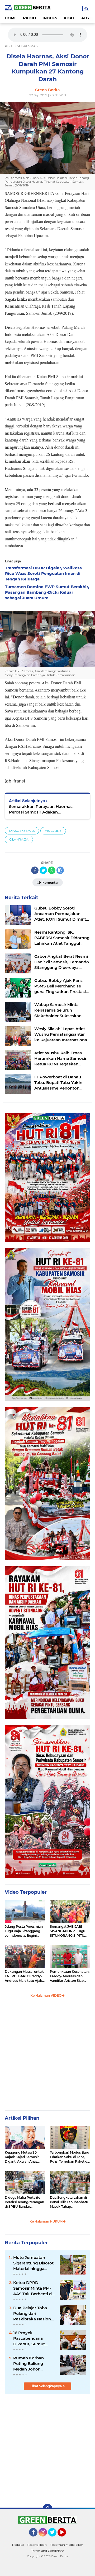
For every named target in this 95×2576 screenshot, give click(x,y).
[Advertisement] (47, 2056)
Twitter (54, 2539)
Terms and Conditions (48, 2551)
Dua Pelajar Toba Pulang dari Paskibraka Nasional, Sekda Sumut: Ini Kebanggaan (34, 2313)
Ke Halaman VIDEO (46, 1995)
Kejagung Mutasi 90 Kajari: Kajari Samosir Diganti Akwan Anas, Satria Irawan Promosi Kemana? (23, 2157)
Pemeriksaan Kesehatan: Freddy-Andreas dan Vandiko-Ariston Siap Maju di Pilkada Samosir (70, 1976)
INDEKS (50, 18)
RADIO (30, 18)
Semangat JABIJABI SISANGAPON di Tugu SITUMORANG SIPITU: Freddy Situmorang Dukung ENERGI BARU (68, 1931)
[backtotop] (47, 2509)
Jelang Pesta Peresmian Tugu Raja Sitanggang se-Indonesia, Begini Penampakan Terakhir (24, 1931)
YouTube (66, 2539)
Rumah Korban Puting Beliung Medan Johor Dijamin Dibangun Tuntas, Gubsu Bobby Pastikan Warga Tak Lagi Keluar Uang (31, 2364)
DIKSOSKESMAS (22, 831)
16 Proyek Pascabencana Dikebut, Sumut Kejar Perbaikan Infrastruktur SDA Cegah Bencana (31, 2338)
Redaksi (18, 2545)
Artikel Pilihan (22, 2118)
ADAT (69, 18)
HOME (11, 18)
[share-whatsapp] (52, 870)
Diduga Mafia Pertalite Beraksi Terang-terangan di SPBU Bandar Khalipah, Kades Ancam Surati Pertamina (24, 2202)
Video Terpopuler (26, 1892)
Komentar (50, 883)
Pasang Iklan (37, 2545)
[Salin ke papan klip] (60, 870)
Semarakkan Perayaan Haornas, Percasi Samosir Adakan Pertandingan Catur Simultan (41, 809)
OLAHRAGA (19, 839)
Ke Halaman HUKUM (46, 2221)
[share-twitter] (43, 870)
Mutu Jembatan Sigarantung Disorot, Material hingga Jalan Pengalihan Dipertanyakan (34, 2263)
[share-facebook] (35, 870)
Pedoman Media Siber (66, 2545)
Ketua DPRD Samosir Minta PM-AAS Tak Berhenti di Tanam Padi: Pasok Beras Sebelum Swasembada (33, 2288)
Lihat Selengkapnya (46, 2386)
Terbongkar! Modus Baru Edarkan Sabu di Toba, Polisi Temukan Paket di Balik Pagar (70, 2157)
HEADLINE (53, 831)
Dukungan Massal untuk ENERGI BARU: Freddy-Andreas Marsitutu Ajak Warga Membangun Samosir (24, 1976)
